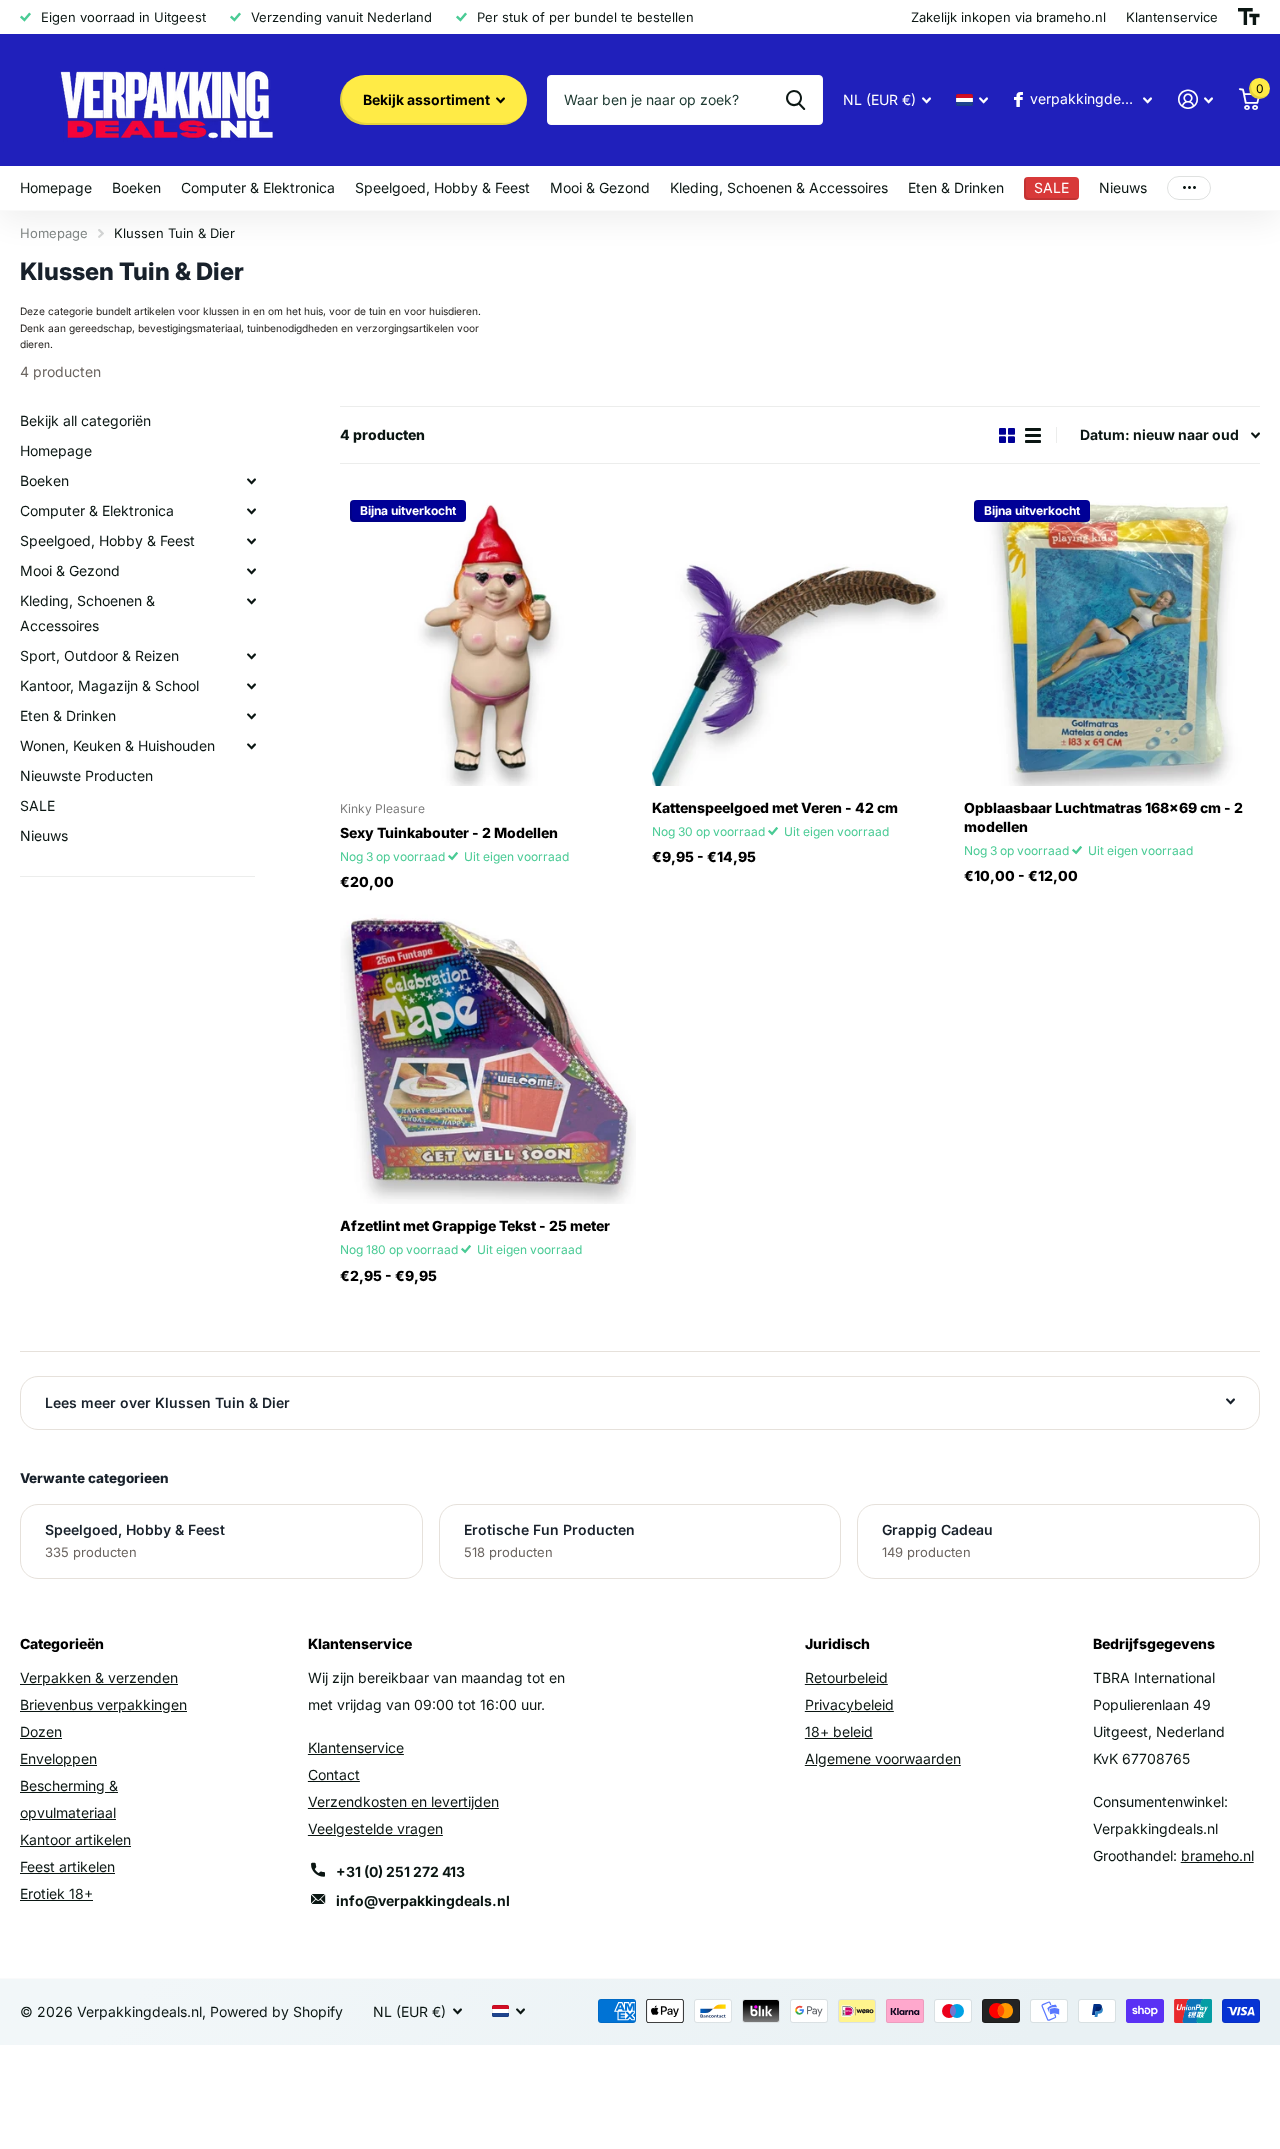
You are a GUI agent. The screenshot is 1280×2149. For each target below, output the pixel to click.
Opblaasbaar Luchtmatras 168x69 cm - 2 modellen (1103, 817)
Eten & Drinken (956, 187)
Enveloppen (58, 1758)
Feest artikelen (67, 1866)
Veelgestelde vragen (375, 1828)
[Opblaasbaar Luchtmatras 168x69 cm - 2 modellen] (1112, 638)
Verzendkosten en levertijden (403, 1801)
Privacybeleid (849, 1704)
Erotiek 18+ (56, 1893)
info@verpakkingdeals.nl (423, 1900)
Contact (334, 1774)
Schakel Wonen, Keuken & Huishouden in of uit (251, 746)
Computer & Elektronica (258, 187)
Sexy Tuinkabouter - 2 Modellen (449, 832)
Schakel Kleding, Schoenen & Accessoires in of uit (251, 601)
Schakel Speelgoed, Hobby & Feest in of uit (251, 541)
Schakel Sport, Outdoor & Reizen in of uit (251, 656)
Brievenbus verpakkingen (103, 1704)
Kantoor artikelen (75, 1839)
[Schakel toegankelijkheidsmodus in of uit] (1249, 17)
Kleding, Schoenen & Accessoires (779, 187)
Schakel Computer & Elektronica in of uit (251, 511)
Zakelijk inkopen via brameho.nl (1008, 17)
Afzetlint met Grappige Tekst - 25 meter (475, 1225)
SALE (37, 805)
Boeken (136, 187)
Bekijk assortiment (428, 99)
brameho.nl (1217, 1855)
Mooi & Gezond (600, 187)
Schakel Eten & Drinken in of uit (251, 716)
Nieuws (1123, 187)
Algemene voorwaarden (883, 1758)
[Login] (1195, 99)
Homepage (56, 187)
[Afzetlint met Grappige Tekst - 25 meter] (488, 1056)
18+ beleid (839, 1731)
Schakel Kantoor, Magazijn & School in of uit (251, 686)
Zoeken (795, 100)
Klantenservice (356, 1747)
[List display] (1033, 435)
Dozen (41, 1731)
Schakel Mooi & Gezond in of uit (251, 571)
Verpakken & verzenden (99, 1677)
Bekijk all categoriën (85, 420)
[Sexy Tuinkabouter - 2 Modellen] (488, 638)
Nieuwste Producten (86, 775)
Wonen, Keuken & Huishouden (117, 745)
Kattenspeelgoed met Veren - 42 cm (775, 807)
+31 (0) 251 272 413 (400, 1871)
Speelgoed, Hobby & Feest (442, 187)
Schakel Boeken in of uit (251, 481)
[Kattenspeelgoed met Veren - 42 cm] (800, 638)
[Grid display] (1007, 435)
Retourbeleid (846, 1677)
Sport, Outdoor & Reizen (99, 655)
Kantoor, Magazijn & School (109, 685)
